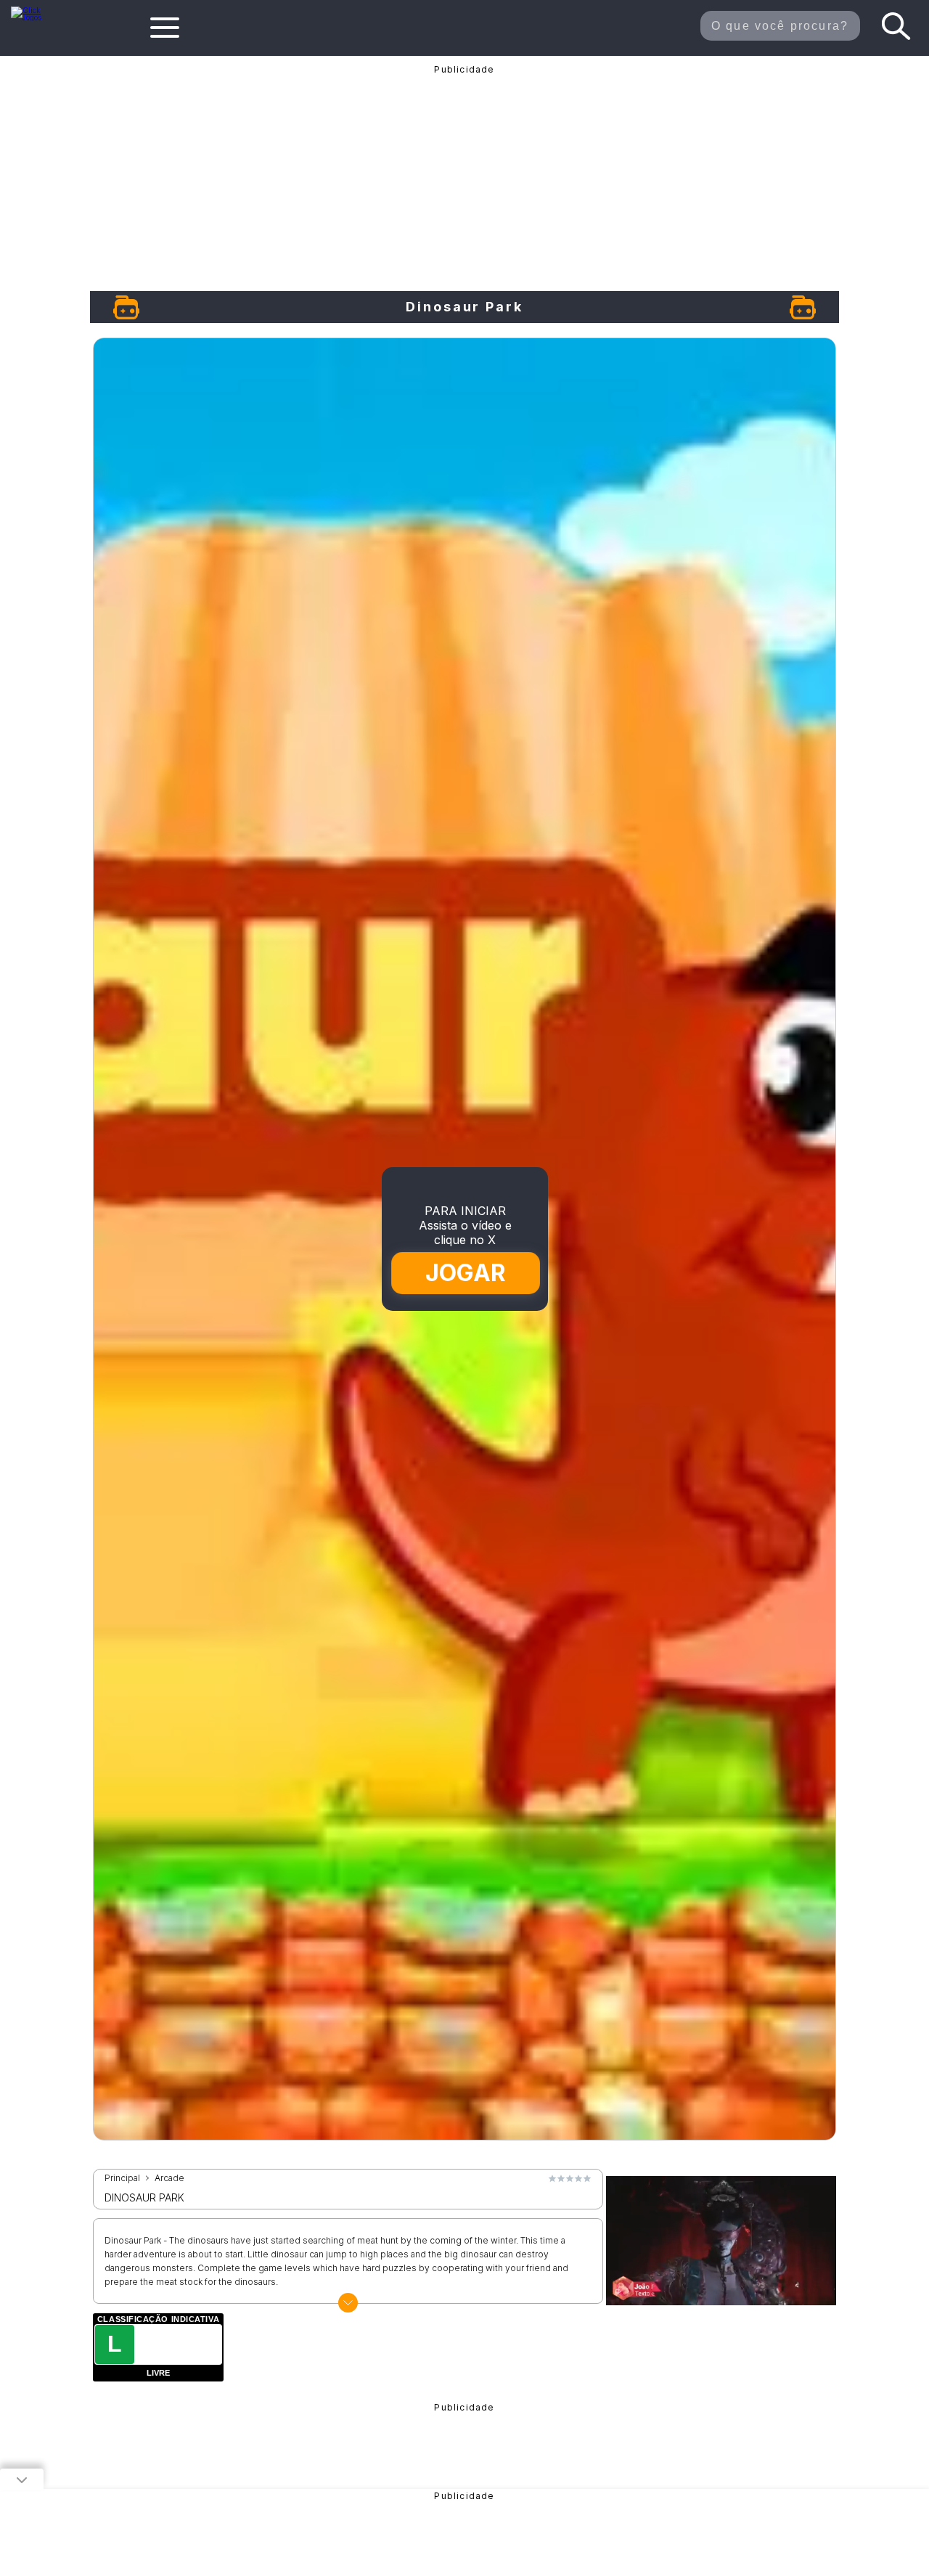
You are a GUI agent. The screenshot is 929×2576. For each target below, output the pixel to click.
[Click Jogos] (35, 17)
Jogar (465, 1273)
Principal (122, 2178)
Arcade (169, 2178)
